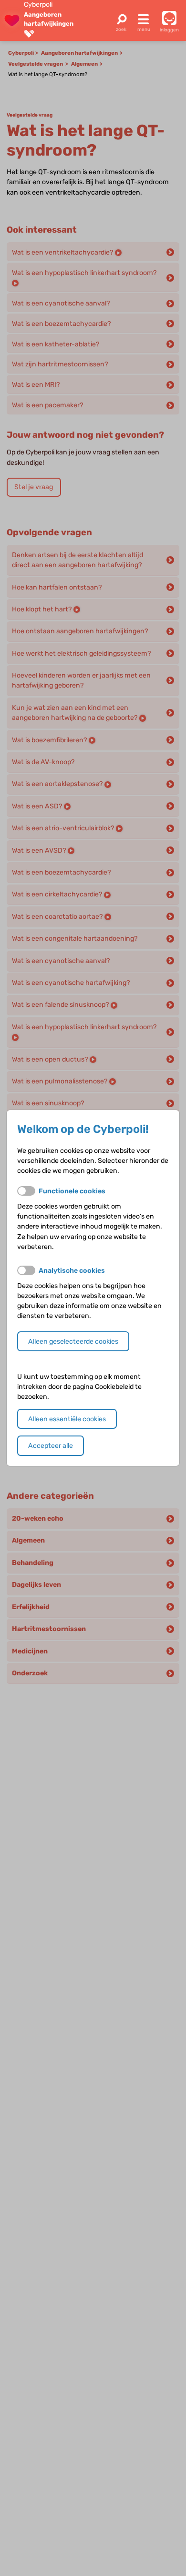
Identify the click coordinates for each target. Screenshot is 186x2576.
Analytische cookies (72, 1271)
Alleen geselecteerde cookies (73, 1342)
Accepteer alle (51, 1446)
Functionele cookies (72, 1191)
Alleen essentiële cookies (67, 1419)
